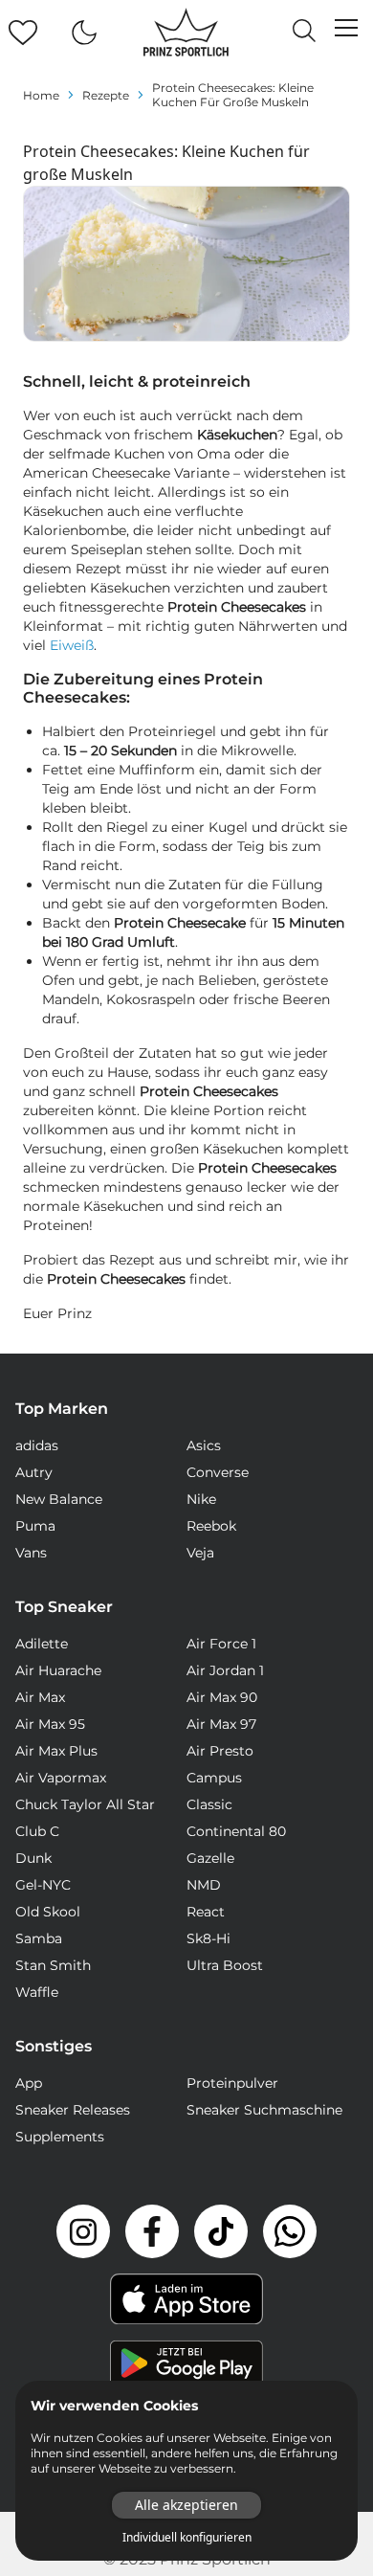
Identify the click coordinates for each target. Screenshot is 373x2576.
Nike (201, 1499)
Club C (37, 1831)
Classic (209, 1804)
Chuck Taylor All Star (85, 1804)
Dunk (33, 1858)
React (206, 1912)
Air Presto (220, 1751)
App (29, 2083)
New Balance (59, 1499)
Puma (35, 1526)
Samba (39, 1938)
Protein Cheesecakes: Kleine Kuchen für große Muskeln (233, 95)
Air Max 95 (50, 1724)
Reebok (211, 1526)
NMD (204, 1885)
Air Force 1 (221, 1644)
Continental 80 (236, 1831)
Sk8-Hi (208, 1938)
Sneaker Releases (73, 2110)
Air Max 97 (221, 1724)
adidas (37, 1445)
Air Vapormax (61, 1778)
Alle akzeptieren (186, 2505)
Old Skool (48, 1912)
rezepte (106, 95)
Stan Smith (53, 1965)
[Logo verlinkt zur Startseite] (186, 33)
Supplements (60, 2137)
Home (41, 95)
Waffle (37, 1992)
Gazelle (210, 1858)
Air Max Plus (56, 1751)
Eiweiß (72, 645)
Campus (214, 1778)
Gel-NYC (43, 1885)
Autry (34, 1472)
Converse (218, 1472)
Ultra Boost (225, 1965)
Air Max (40, 1697)
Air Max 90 (222, 1697)
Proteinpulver (232, 2083)
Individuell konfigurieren (187, 2538)
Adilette (42, 1644)
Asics (204, 1445)
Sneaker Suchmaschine (264, 2110)
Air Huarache (58, 1670)
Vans (31, 1553)
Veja (200, 1553)
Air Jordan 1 (225, 1670)
